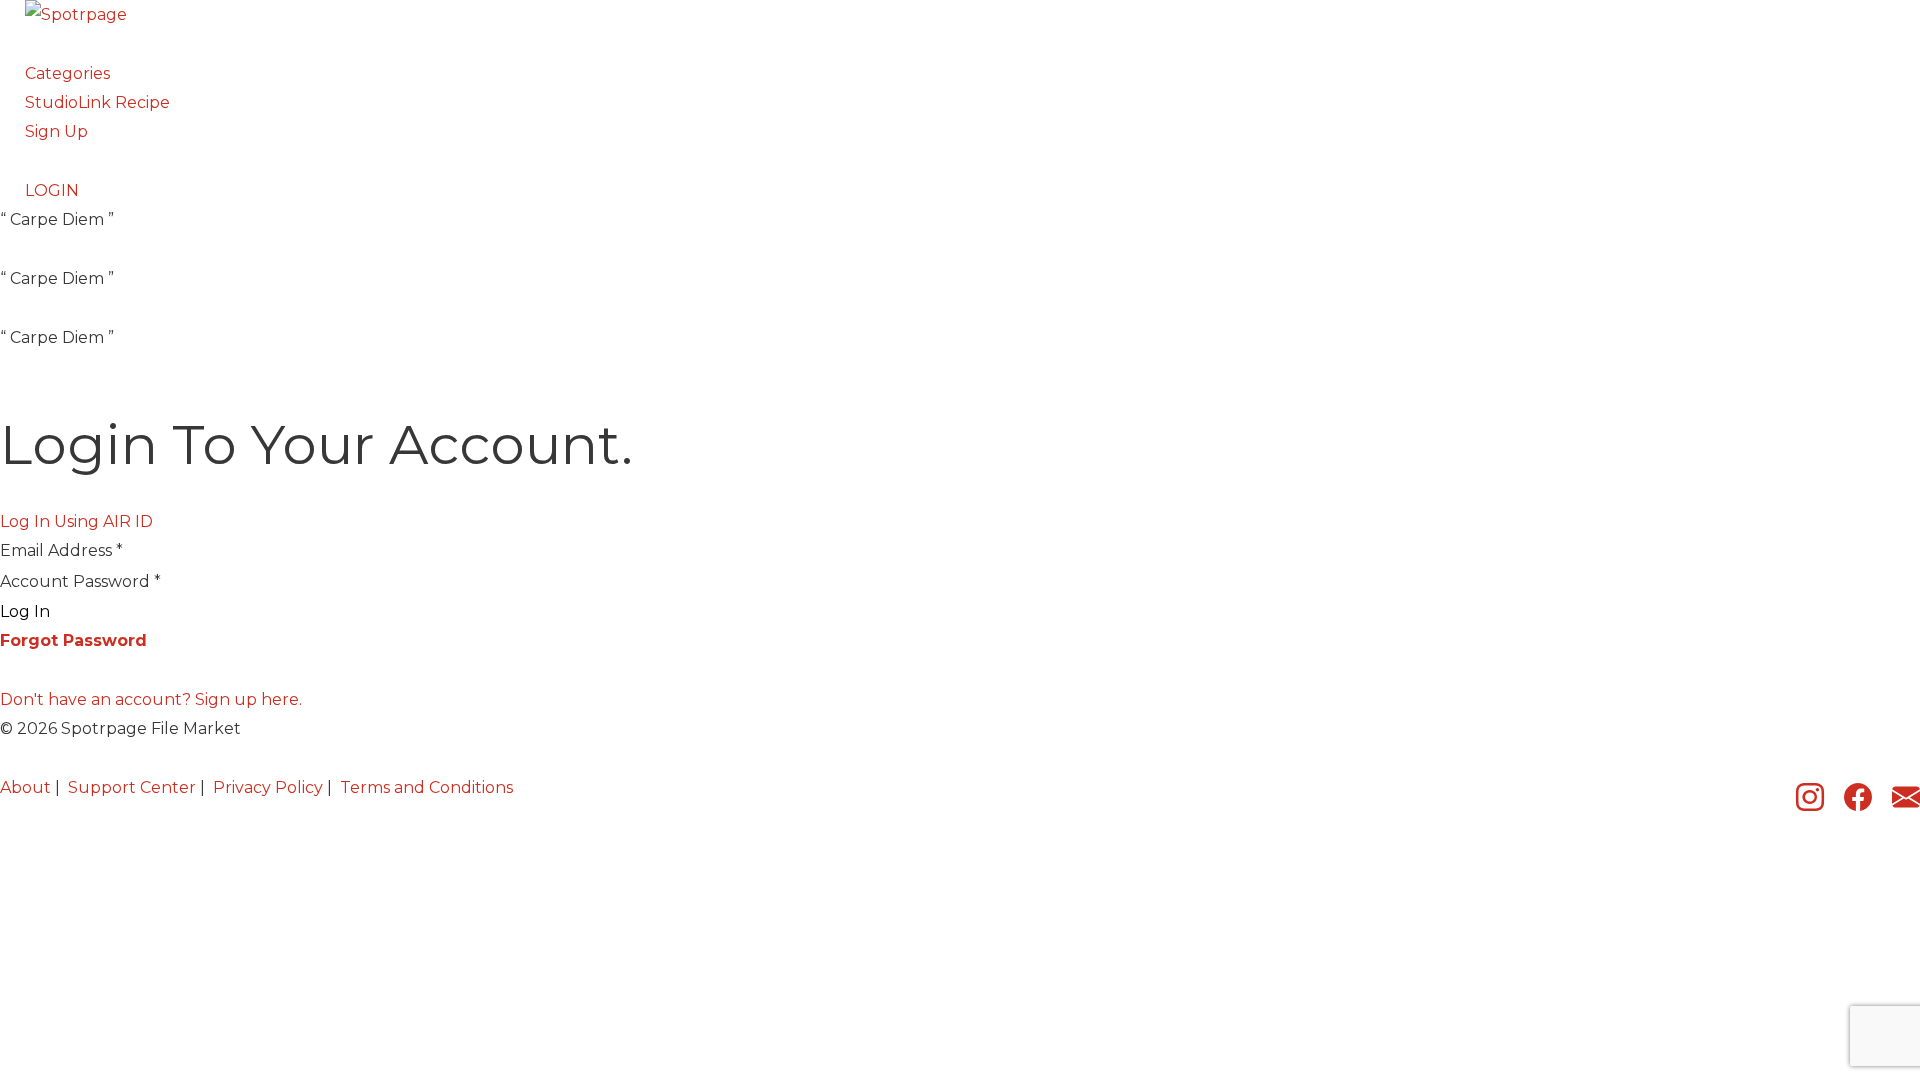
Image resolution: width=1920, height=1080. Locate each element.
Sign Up (56, 131)
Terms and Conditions (426, 787)
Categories (67, 73)
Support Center (132, 787)
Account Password (80, 581)
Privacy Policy (268, 787)
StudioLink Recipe (97, 102)
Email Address (61, 550)
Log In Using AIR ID (76, 521)
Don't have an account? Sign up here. (151, 699)
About (25, 787)
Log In (25, 611)
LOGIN (52, 190)
